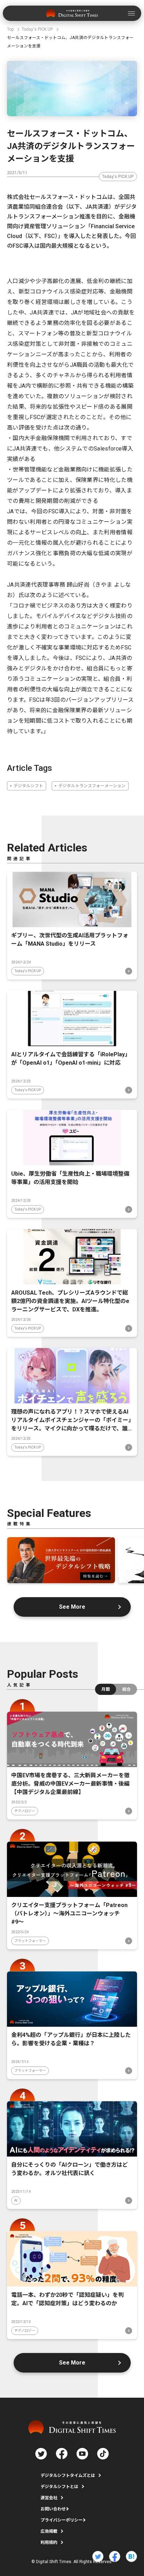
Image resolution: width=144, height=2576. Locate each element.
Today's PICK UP (118, 177)
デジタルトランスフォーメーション (92, 786)
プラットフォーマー (30, 1941)
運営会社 (49, 2498)
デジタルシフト (28, 786)
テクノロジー (25, 1811)
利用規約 (49, 2543)
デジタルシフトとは (59, 2487)
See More (72, 1607)
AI (16, 2200)
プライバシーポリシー (62, 2520)
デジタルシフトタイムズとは (68, 2476)
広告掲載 (49, 2531)
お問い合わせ (53, 2509)
